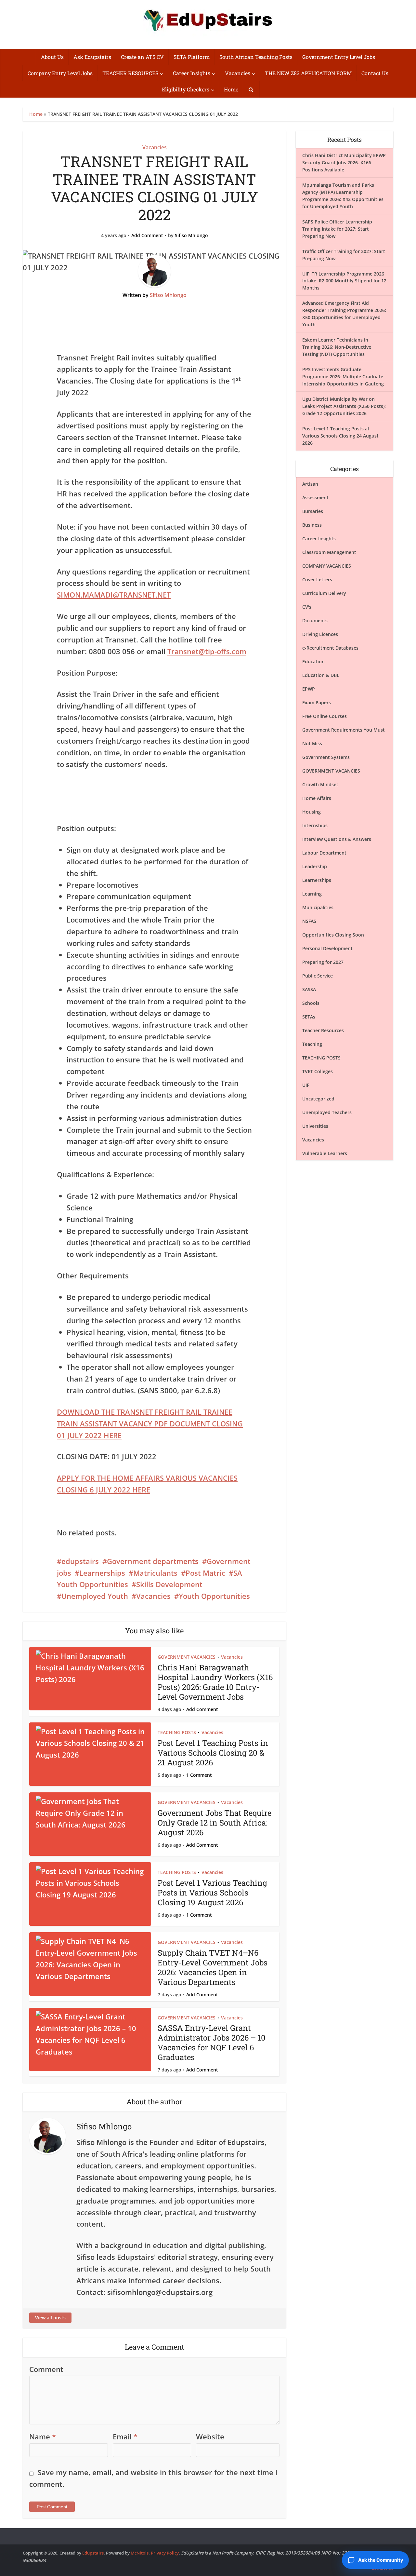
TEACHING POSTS (177, 1732)
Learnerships (102, 1573)
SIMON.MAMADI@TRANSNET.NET (114, 595)
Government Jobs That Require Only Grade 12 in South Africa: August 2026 (214, 1823)
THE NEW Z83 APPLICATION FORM (308, 73)
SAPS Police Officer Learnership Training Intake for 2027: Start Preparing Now (337, 229)
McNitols (140, 2553)
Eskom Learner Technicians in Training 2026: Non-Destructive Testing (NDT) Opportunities (337, 347)
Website (210, 2436)
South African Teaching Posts (256, 57)
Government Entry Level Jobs (339, 57)
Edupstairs (93, 2553)
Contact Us (375, 73)
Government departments (153, 1561)
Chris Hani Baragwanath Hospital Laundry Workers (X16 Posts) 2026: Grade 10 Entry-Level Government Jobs (215, 1682)
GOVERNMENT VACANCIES (187, 1657)
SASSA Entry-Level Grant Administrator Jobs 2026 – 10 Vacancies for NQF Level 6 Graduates (212, 2043)
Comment (46, 2369)
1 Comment (199, 1775)
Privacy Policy (165, 2553)
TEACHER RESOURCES (130, 73)
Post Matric (205, 1573)
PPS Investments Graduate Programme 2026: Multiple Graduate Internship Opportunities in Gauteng (343, 377)
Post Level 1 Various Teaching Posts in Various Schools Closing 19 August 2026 (212, 1893)
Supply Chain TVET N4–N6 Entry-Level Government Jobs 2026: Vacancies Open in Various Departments (213, 1967)
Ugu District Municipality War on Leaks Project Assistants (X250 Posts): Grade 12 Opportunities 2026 (344, 406)
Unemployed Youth (95, 1596)
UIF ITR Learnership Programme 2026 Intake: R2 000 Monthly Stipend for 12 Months (344, 281)
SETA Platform (192, 57)
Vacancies (238, 73)
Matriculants (155, 1573)
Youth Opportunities (214, 1596)
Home (231, 89)
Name (43, 2436)
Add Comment (147, 236)
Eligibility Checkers (186, 89)
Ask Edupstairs (92, 57)
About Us (52, 57)
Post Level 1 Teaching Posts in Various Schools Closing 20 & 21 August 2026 (213, 1753)
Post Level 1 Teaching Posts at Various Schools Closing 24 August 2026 (340, 436)
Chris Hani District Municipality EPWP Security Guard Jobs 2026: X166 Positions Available (344, 162)
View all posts (50, 2318)
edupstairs (80, 1561)
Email (125, 2436)
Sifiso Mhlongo (191, 236)
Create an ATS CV (142, 57)
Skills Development (169, 1584)
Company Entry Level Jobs (60, 73)
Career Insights (192, 73)
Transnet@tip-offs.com (207, 651)
